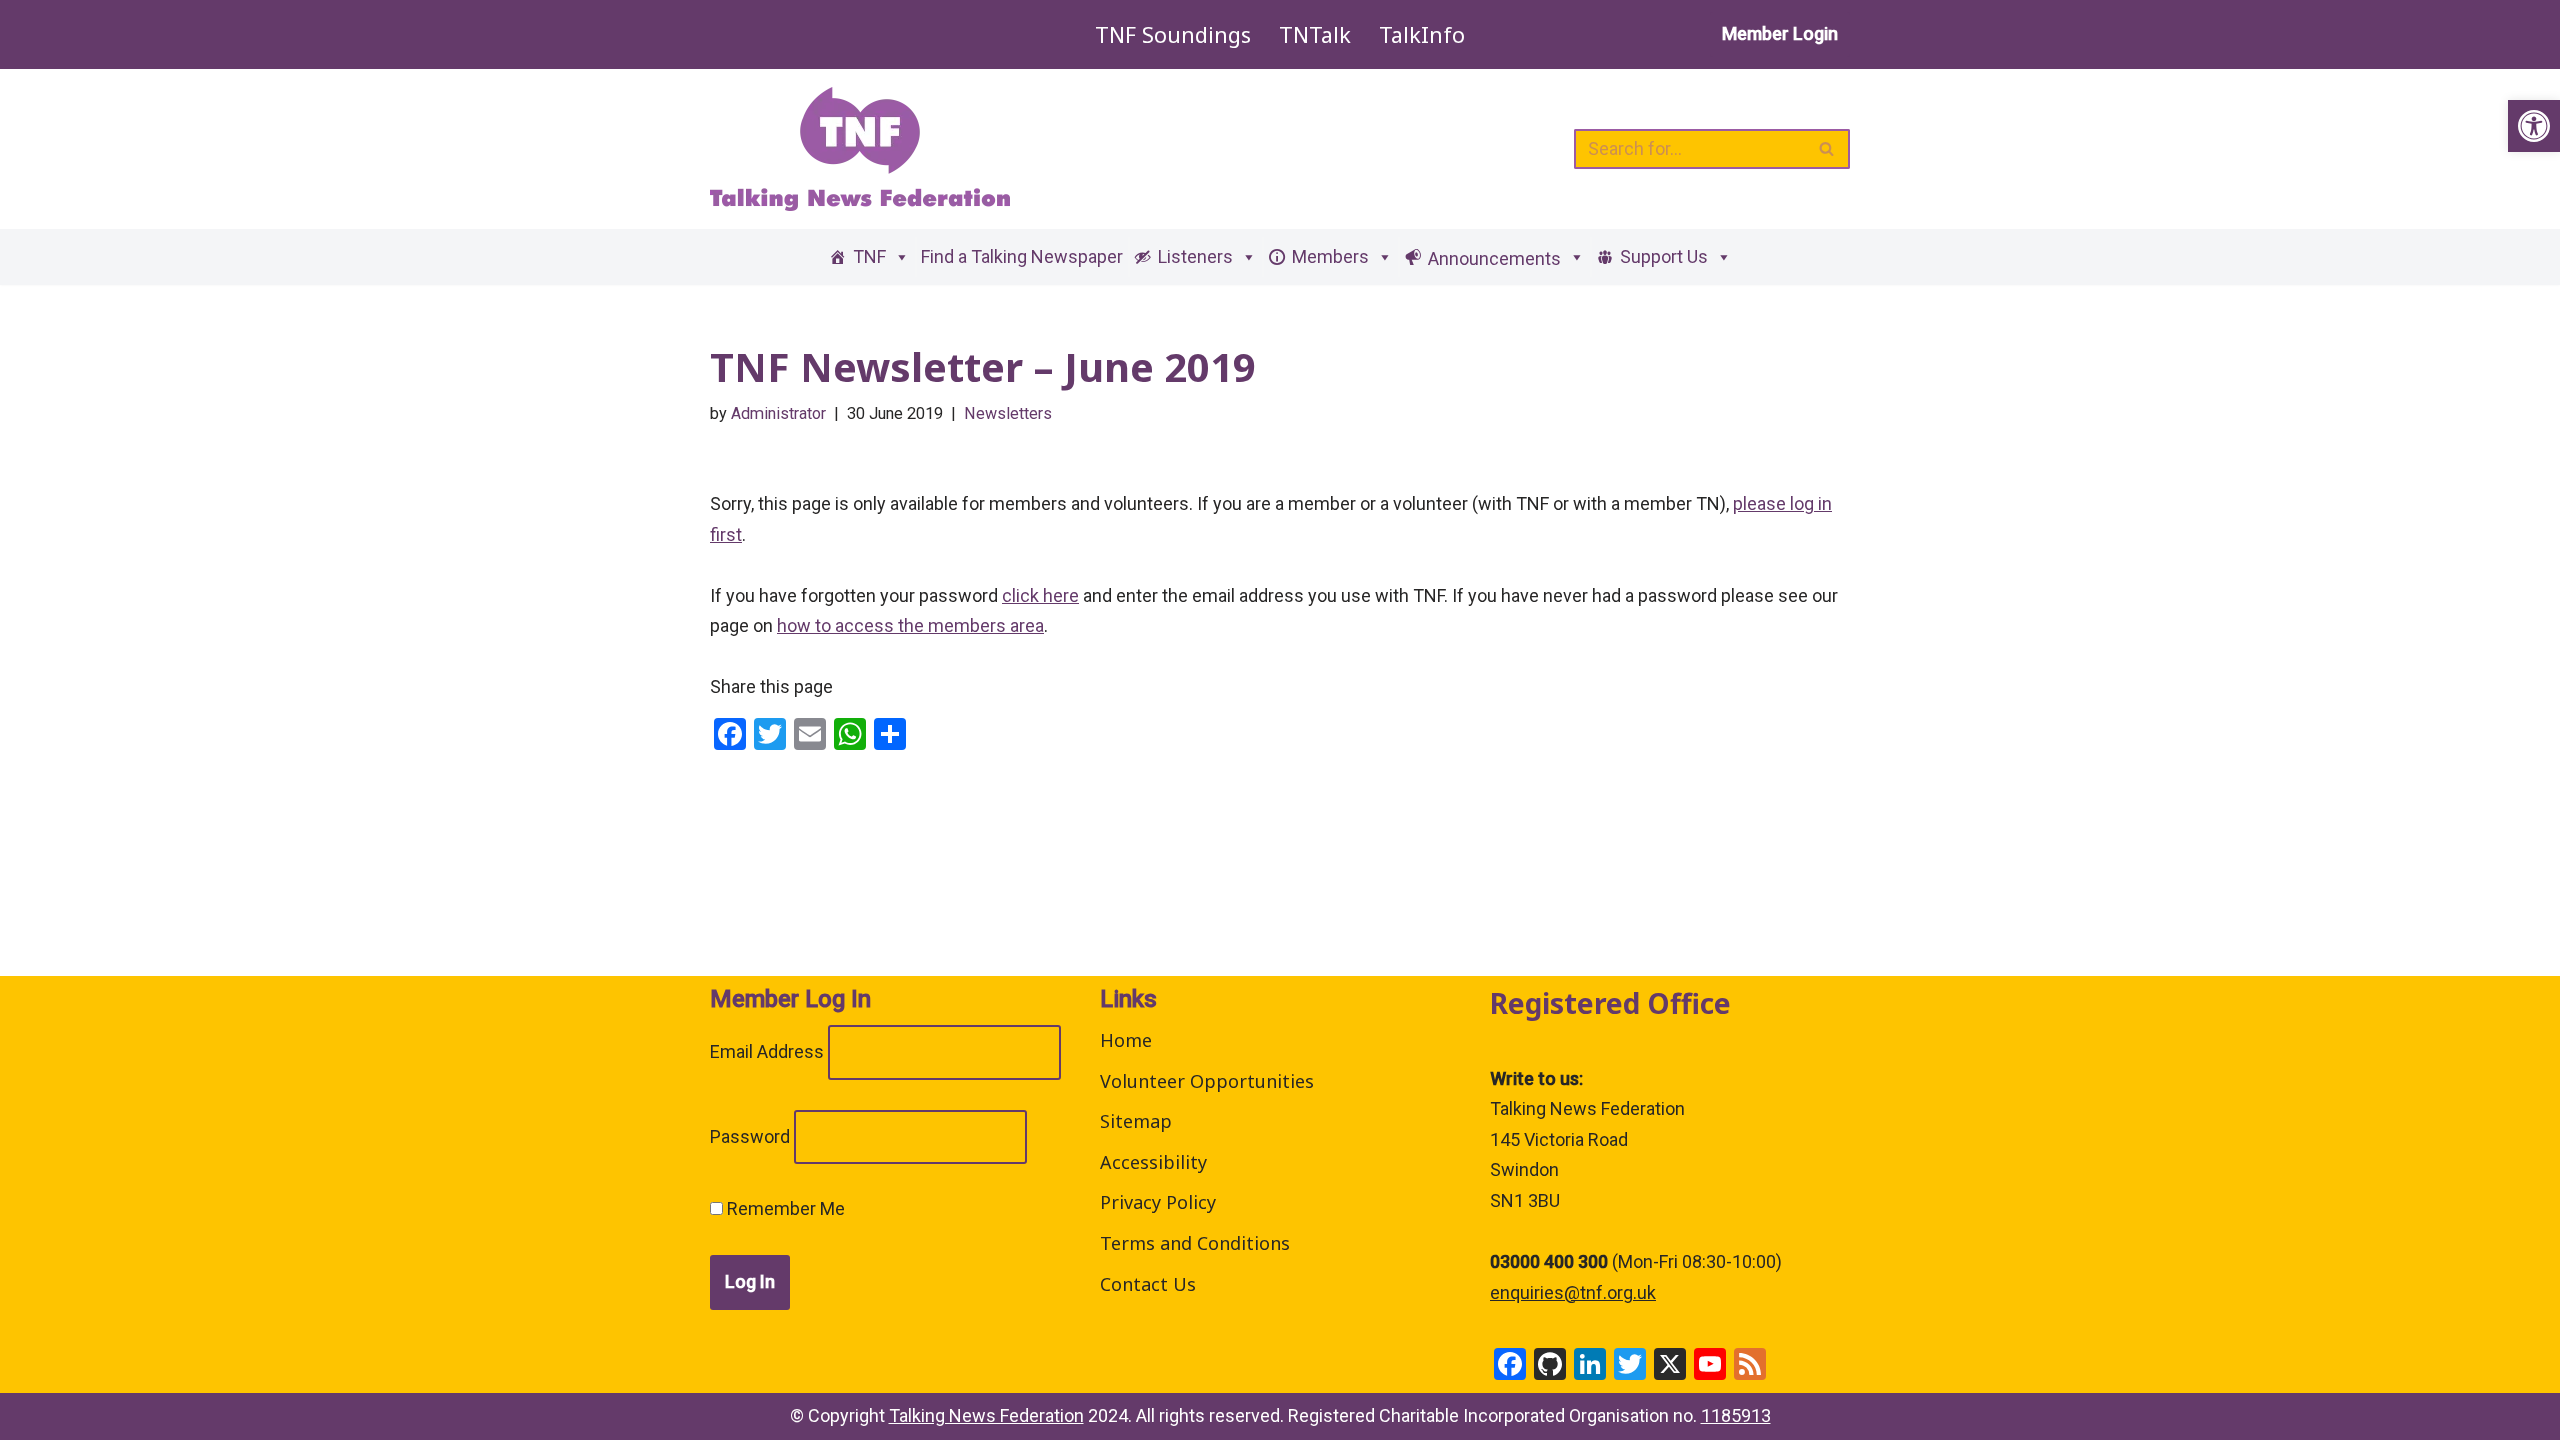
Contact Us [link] (1148, 1284)
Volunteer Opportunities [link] (1207, 1081)
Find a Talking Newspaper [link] (1022, 256)
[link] (2534, 126)
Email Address (767, 1051)
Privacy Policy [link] (1158, 1202)
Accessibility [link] (1153, 1162)
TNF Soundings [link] (1173, 34)
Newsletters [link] (1008, 413)
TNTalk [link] (1315, 34)
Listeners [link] (1195, 256)
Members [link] (1330, 256)
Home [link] (1126, 1040)
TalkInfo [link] (1422, 34)
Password (750, 1136)
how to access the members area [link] (910, 625)
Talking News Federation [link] (986, 1415)
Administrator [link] (778, 413)
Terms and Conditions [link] (1195, 1243)
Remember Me (784, 1208)
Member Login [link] (1780, 33)
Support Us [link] (1664, 256)
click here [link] (1040, 595)
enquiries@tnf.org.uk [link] (1573, 1292)
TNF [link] (869, 256)
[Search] (1827, 149)
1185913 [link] (1736, 1415)
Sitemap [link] (1136, 1121)
